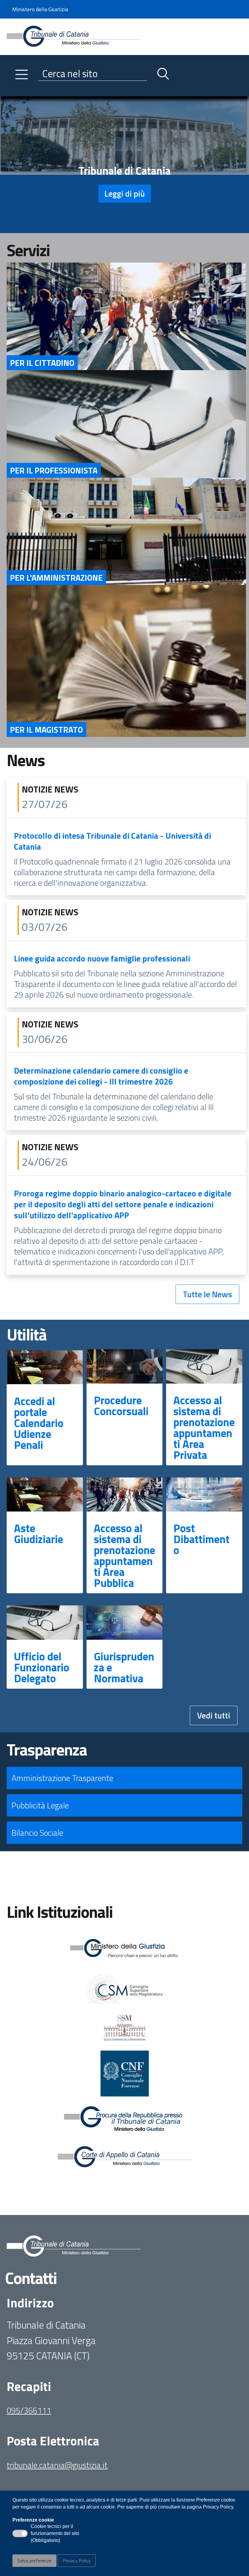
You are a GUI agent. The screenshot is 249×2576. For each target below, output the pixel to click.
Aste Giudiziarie (39, 1534)
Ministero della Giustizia (40, 9)
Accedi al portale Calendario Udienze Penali (39, 1423)
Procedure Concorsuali (121, 1406)
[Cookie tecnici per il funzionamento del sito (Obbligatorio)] (20, 2533)
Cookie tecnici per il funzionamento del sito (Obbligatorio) (55, 2534)
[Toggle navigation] (12, 90)
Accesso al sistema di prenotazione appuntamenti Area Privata (204, 1427)
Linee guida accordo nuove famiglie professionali (102, 958)
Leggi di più (125, 193)
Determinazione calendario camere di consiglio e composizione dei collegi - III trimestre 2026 (101, 1076)
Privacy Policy (77, 2561)
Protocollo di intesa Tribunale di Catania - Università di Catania (113, 841)
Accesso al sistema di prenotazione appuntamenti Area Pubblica (124, 1555)
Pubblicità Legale (40, 1805)
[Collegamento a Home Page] (74, 36)
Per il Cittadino (42, 363)
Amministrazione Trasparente (62, 1778)
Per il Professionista (54, 470)
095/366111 (29, 2410)
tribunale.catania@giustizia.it (57, 2465)
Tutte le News (207, 1294)
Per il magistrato (46, 729)
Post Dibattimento (201, 1539)
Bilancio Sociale (37, 1833)
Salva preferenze (34, 2561)
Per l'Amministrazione (56, 578)
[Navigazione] (22, 74)
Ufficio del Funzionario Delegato (42, 1667)
